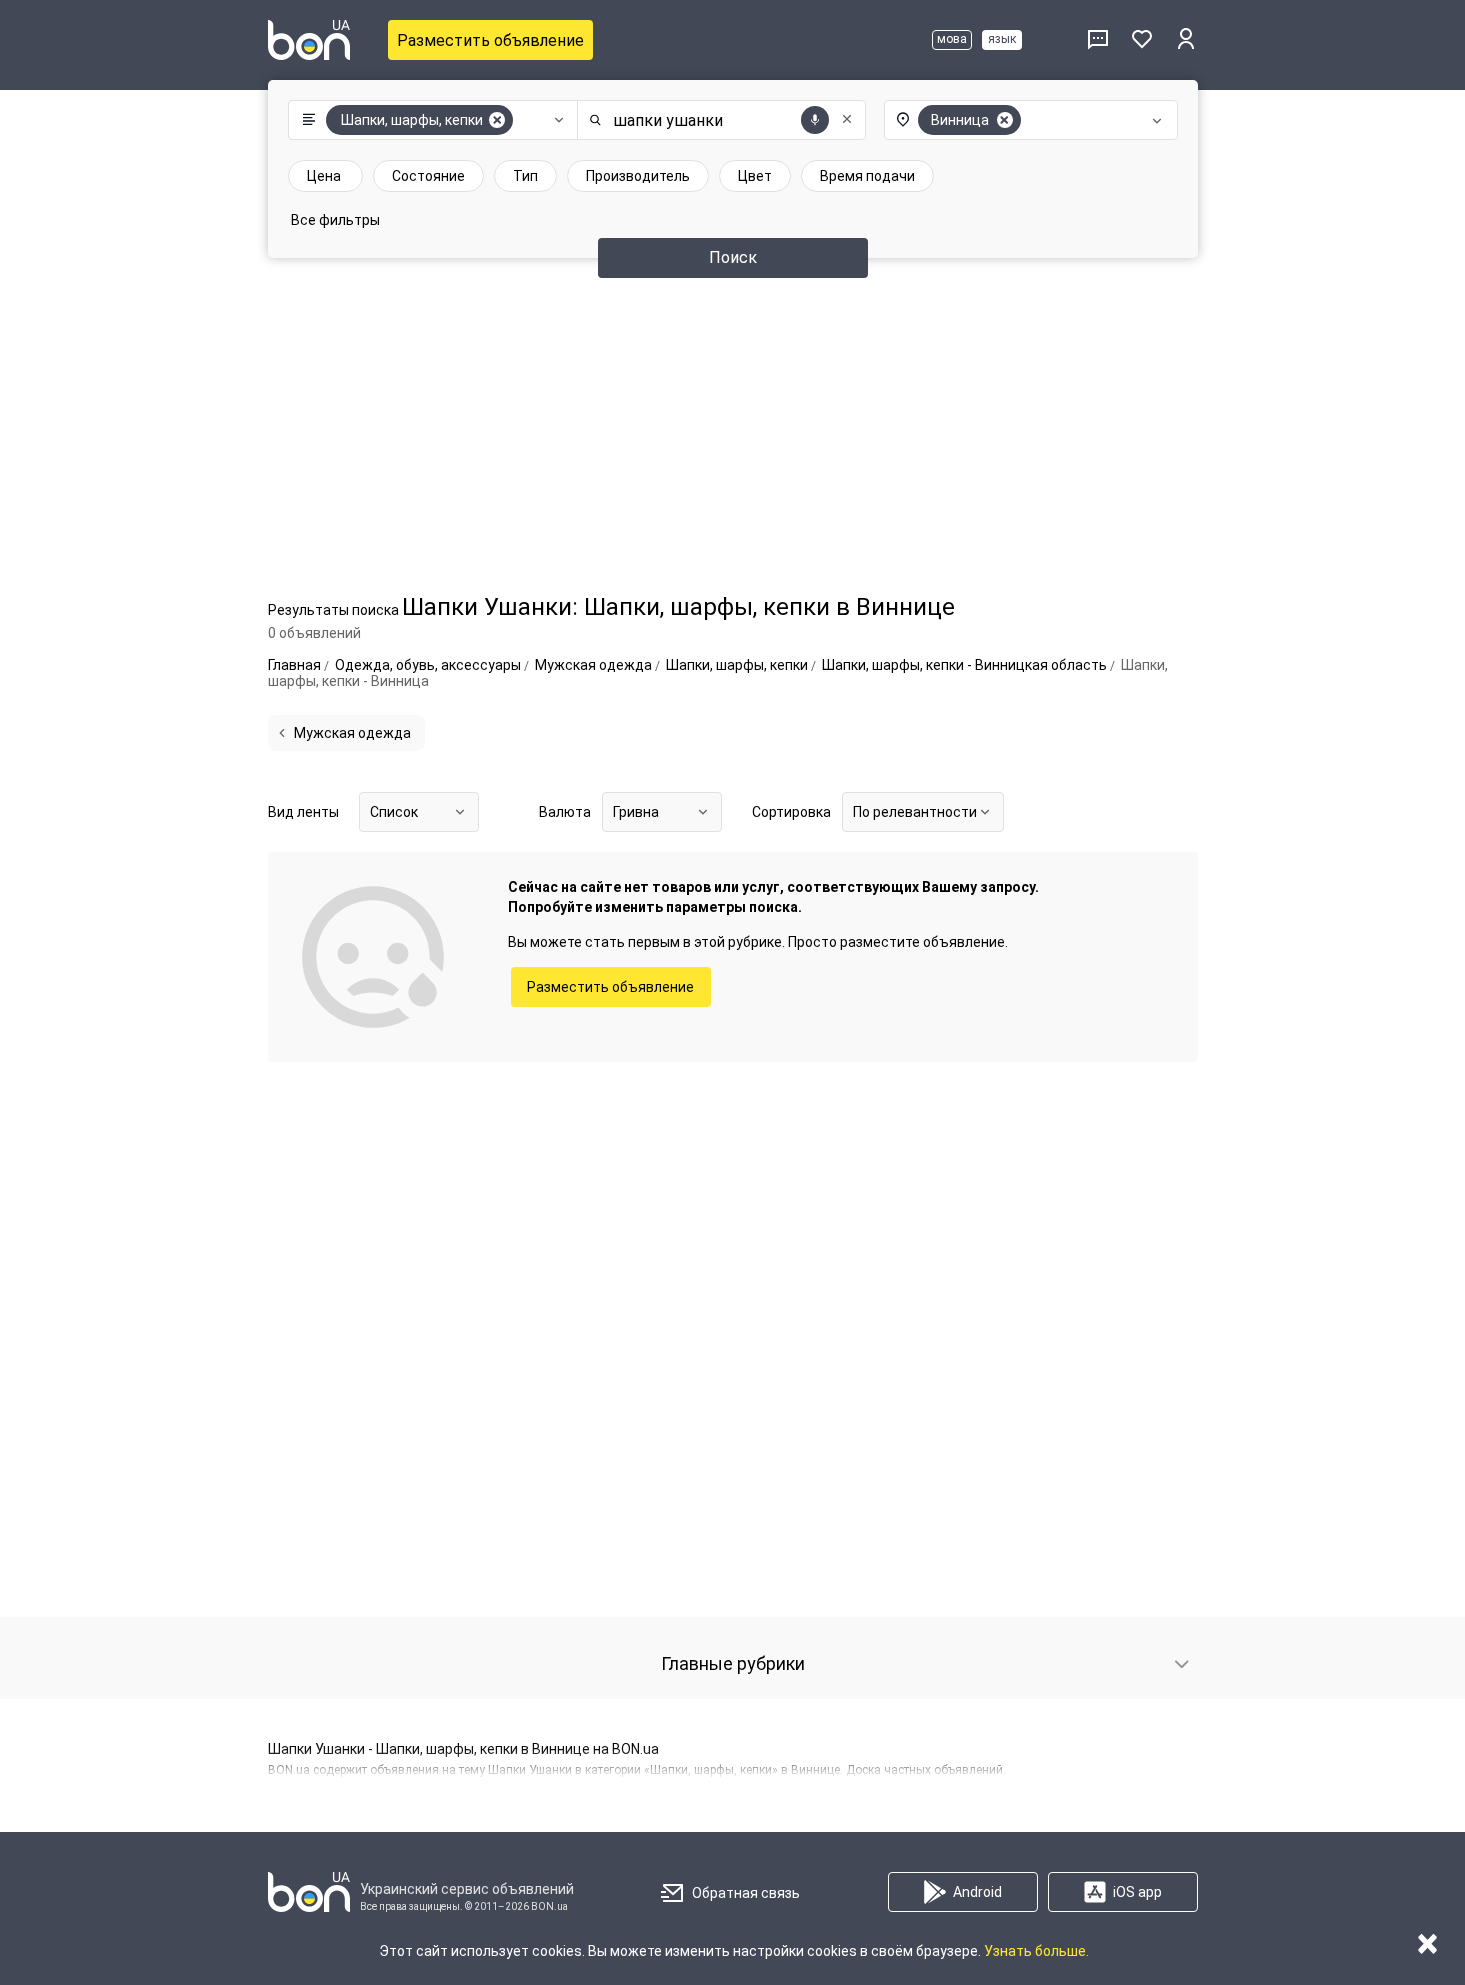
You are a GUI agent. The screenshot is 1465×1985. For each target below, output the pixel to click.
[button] (428, 120)
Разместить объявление (490, 40)
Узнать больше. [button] (1036, 1951)
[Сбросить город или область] (1005, 120)
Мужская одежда (352, 733)
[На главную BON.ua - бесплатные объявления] (309, 40)
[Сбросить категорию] (497, 120)
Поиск (733, 257)
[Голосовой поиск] (815, 120)
